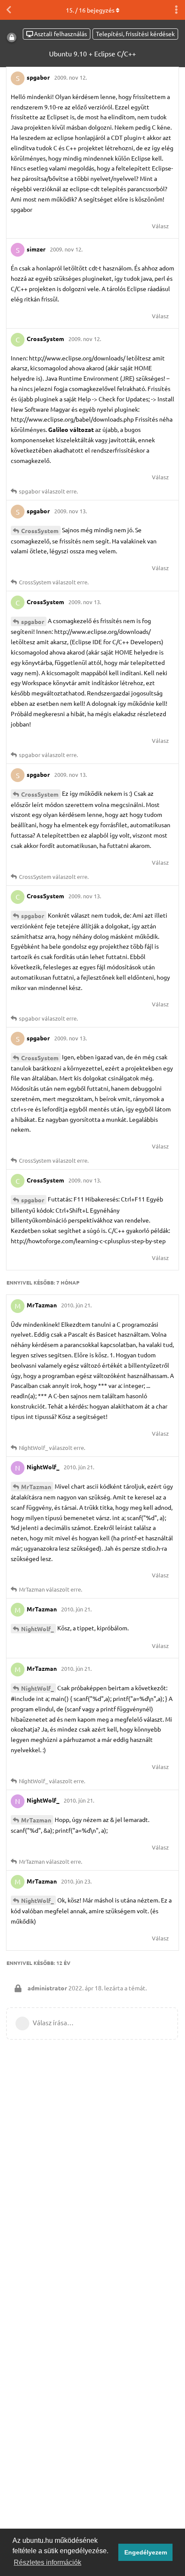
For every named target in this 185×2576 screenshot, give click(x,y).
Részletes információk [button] (48, 2562)
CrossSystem (40, 531)
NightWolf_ (37, 1629)
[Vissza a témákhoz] (9, 10)
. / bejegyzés (90, 10)
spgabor (33, 621)
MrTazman (36, 1487)
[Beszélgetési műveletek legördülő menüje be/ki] (176, 10)
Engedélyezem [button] (146, 2552)
